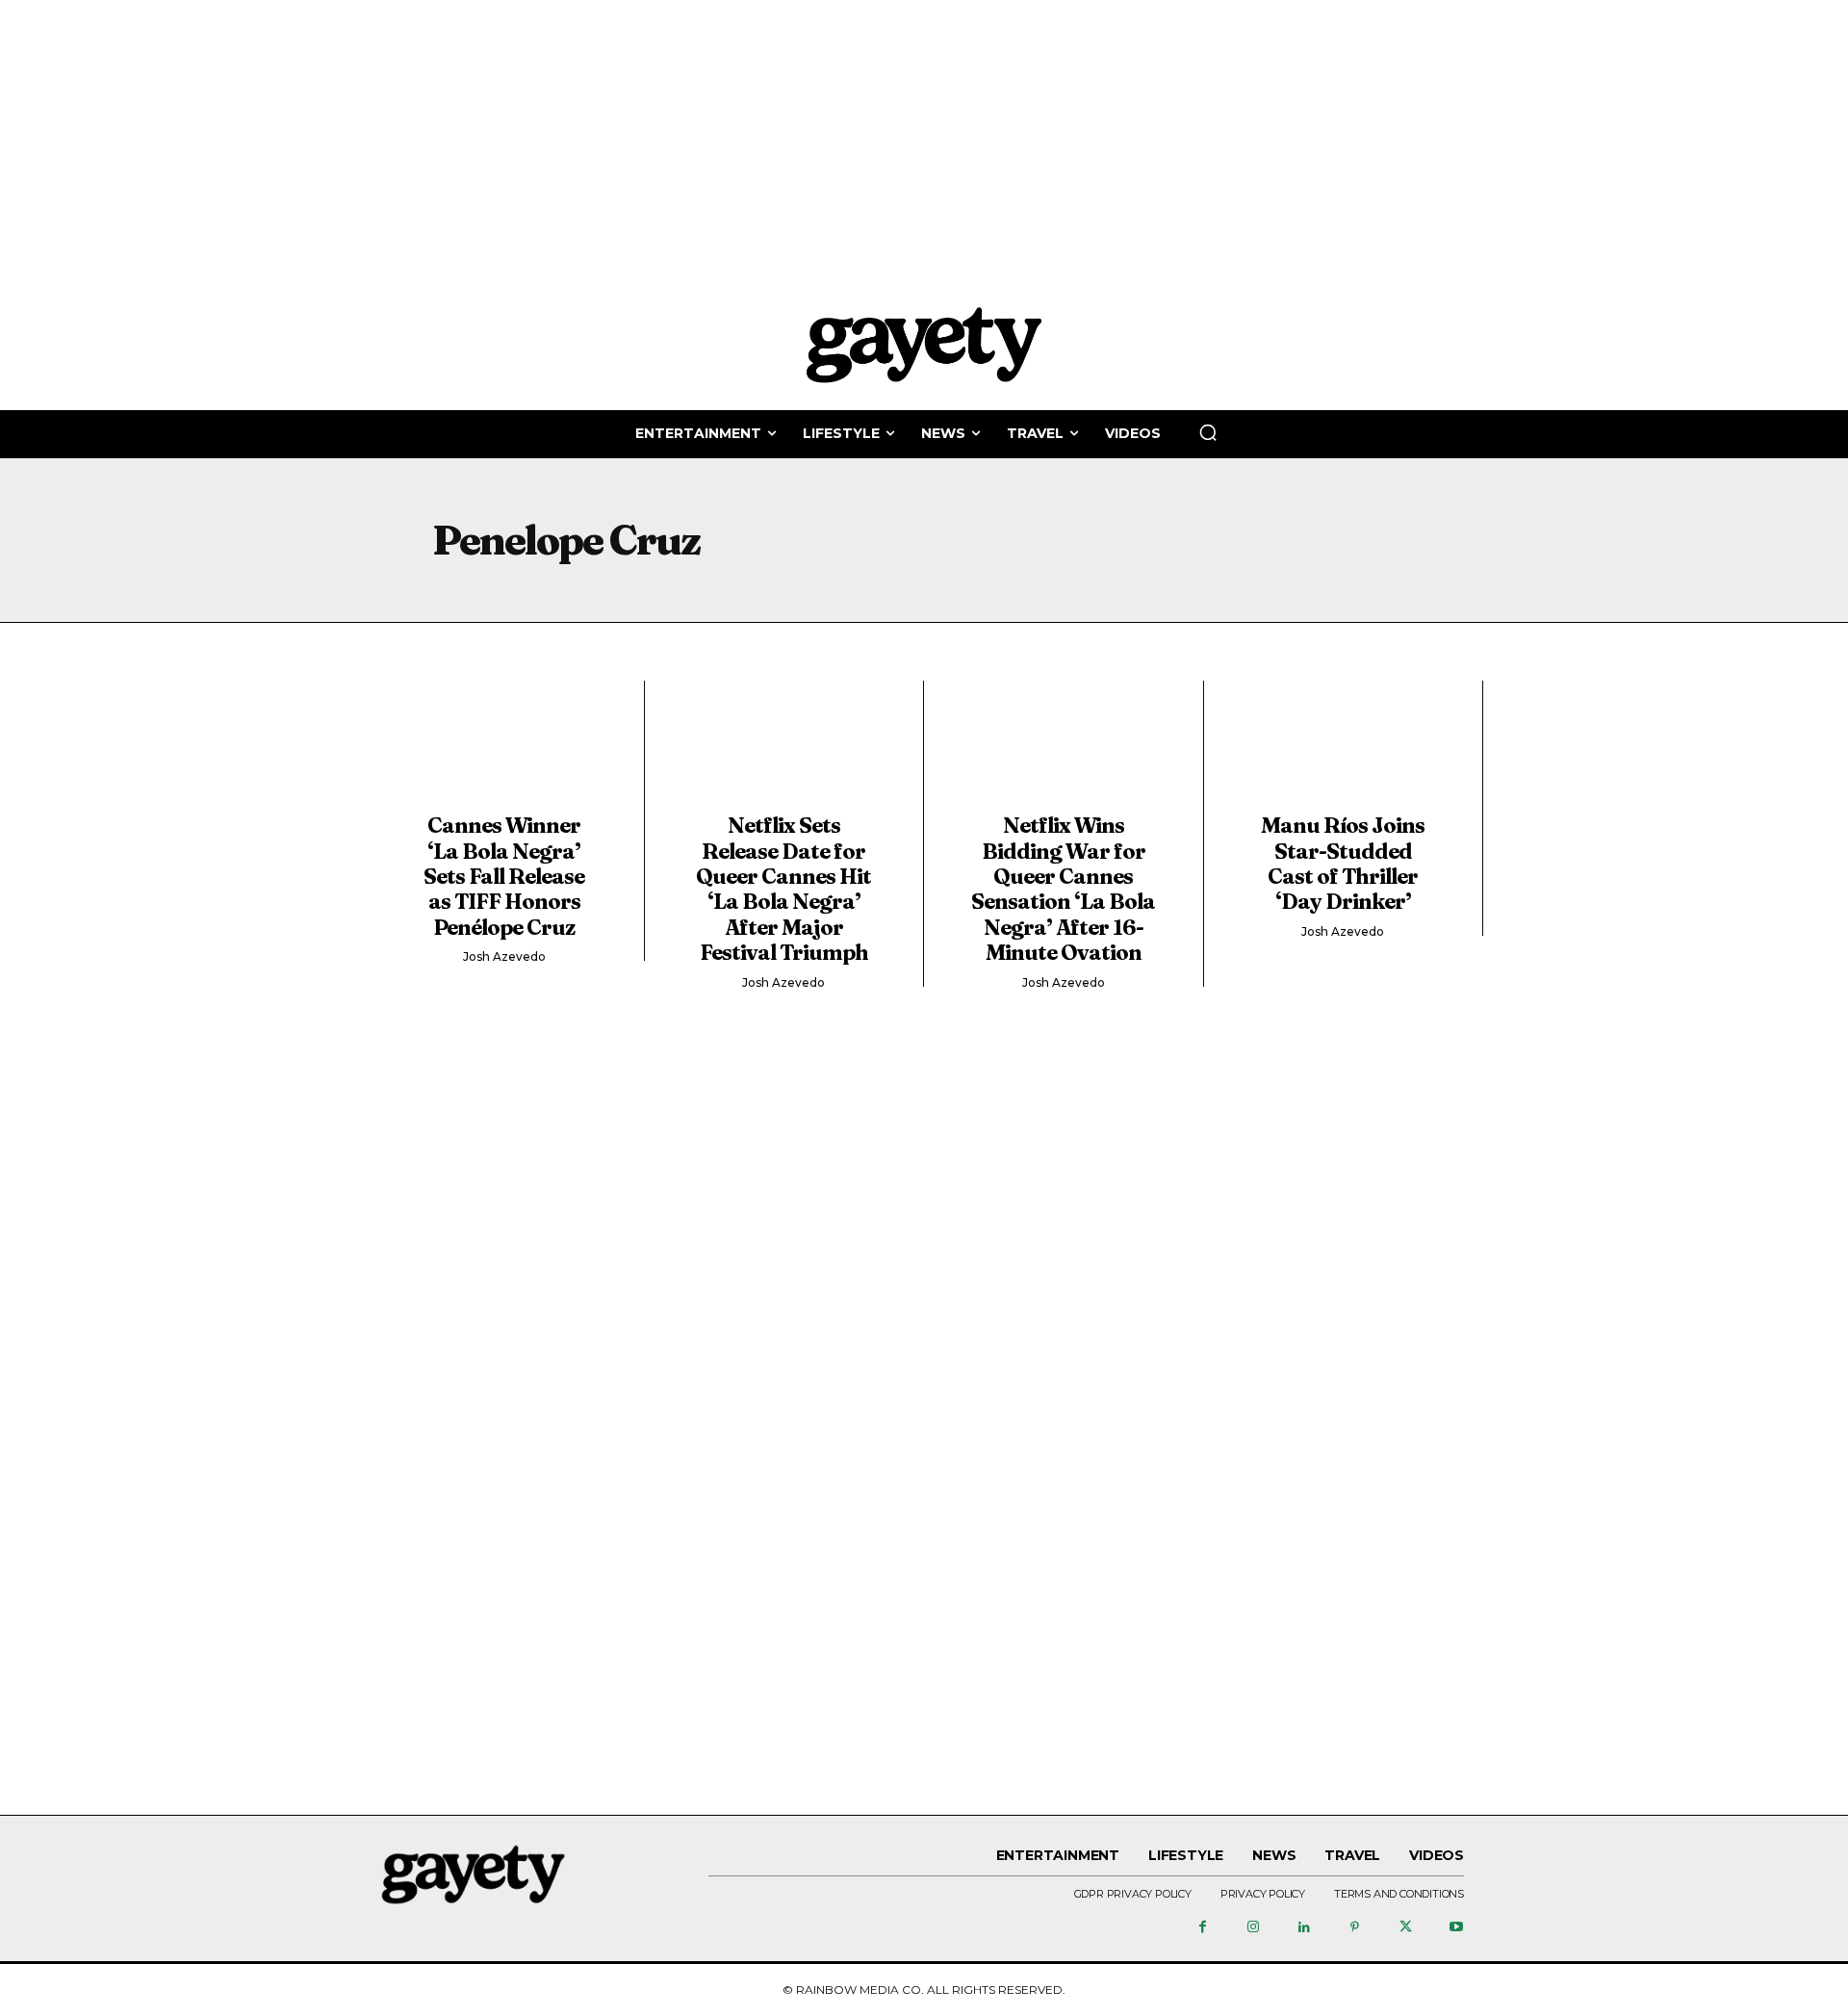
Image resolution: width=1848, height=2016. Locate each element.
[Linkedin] (1304, 1928)
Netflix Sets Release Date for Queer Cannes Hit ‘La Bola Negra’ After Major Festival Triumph (783, 889)
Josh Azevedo (504, 956)
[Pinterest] (1355, 1928)
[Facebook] (1202, 1928)
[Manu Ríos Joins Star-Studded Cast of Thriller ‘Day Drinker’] (1344, 753)
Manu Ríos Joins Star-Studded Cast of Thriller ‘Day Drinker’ (1343, 863)
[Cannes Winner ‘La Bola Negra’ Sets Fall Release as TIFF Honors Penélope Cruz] (504, 753)
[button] (1208, 432)
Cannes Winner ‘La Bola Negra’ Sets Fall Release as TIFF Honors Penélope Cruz (504, 876)
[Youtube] (1456, 1928)
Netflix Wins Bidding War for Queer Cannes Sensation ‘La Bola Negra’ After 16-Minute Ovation (1063, 889)
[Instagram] (1253, 1928)
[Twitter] (1405, 1928)
